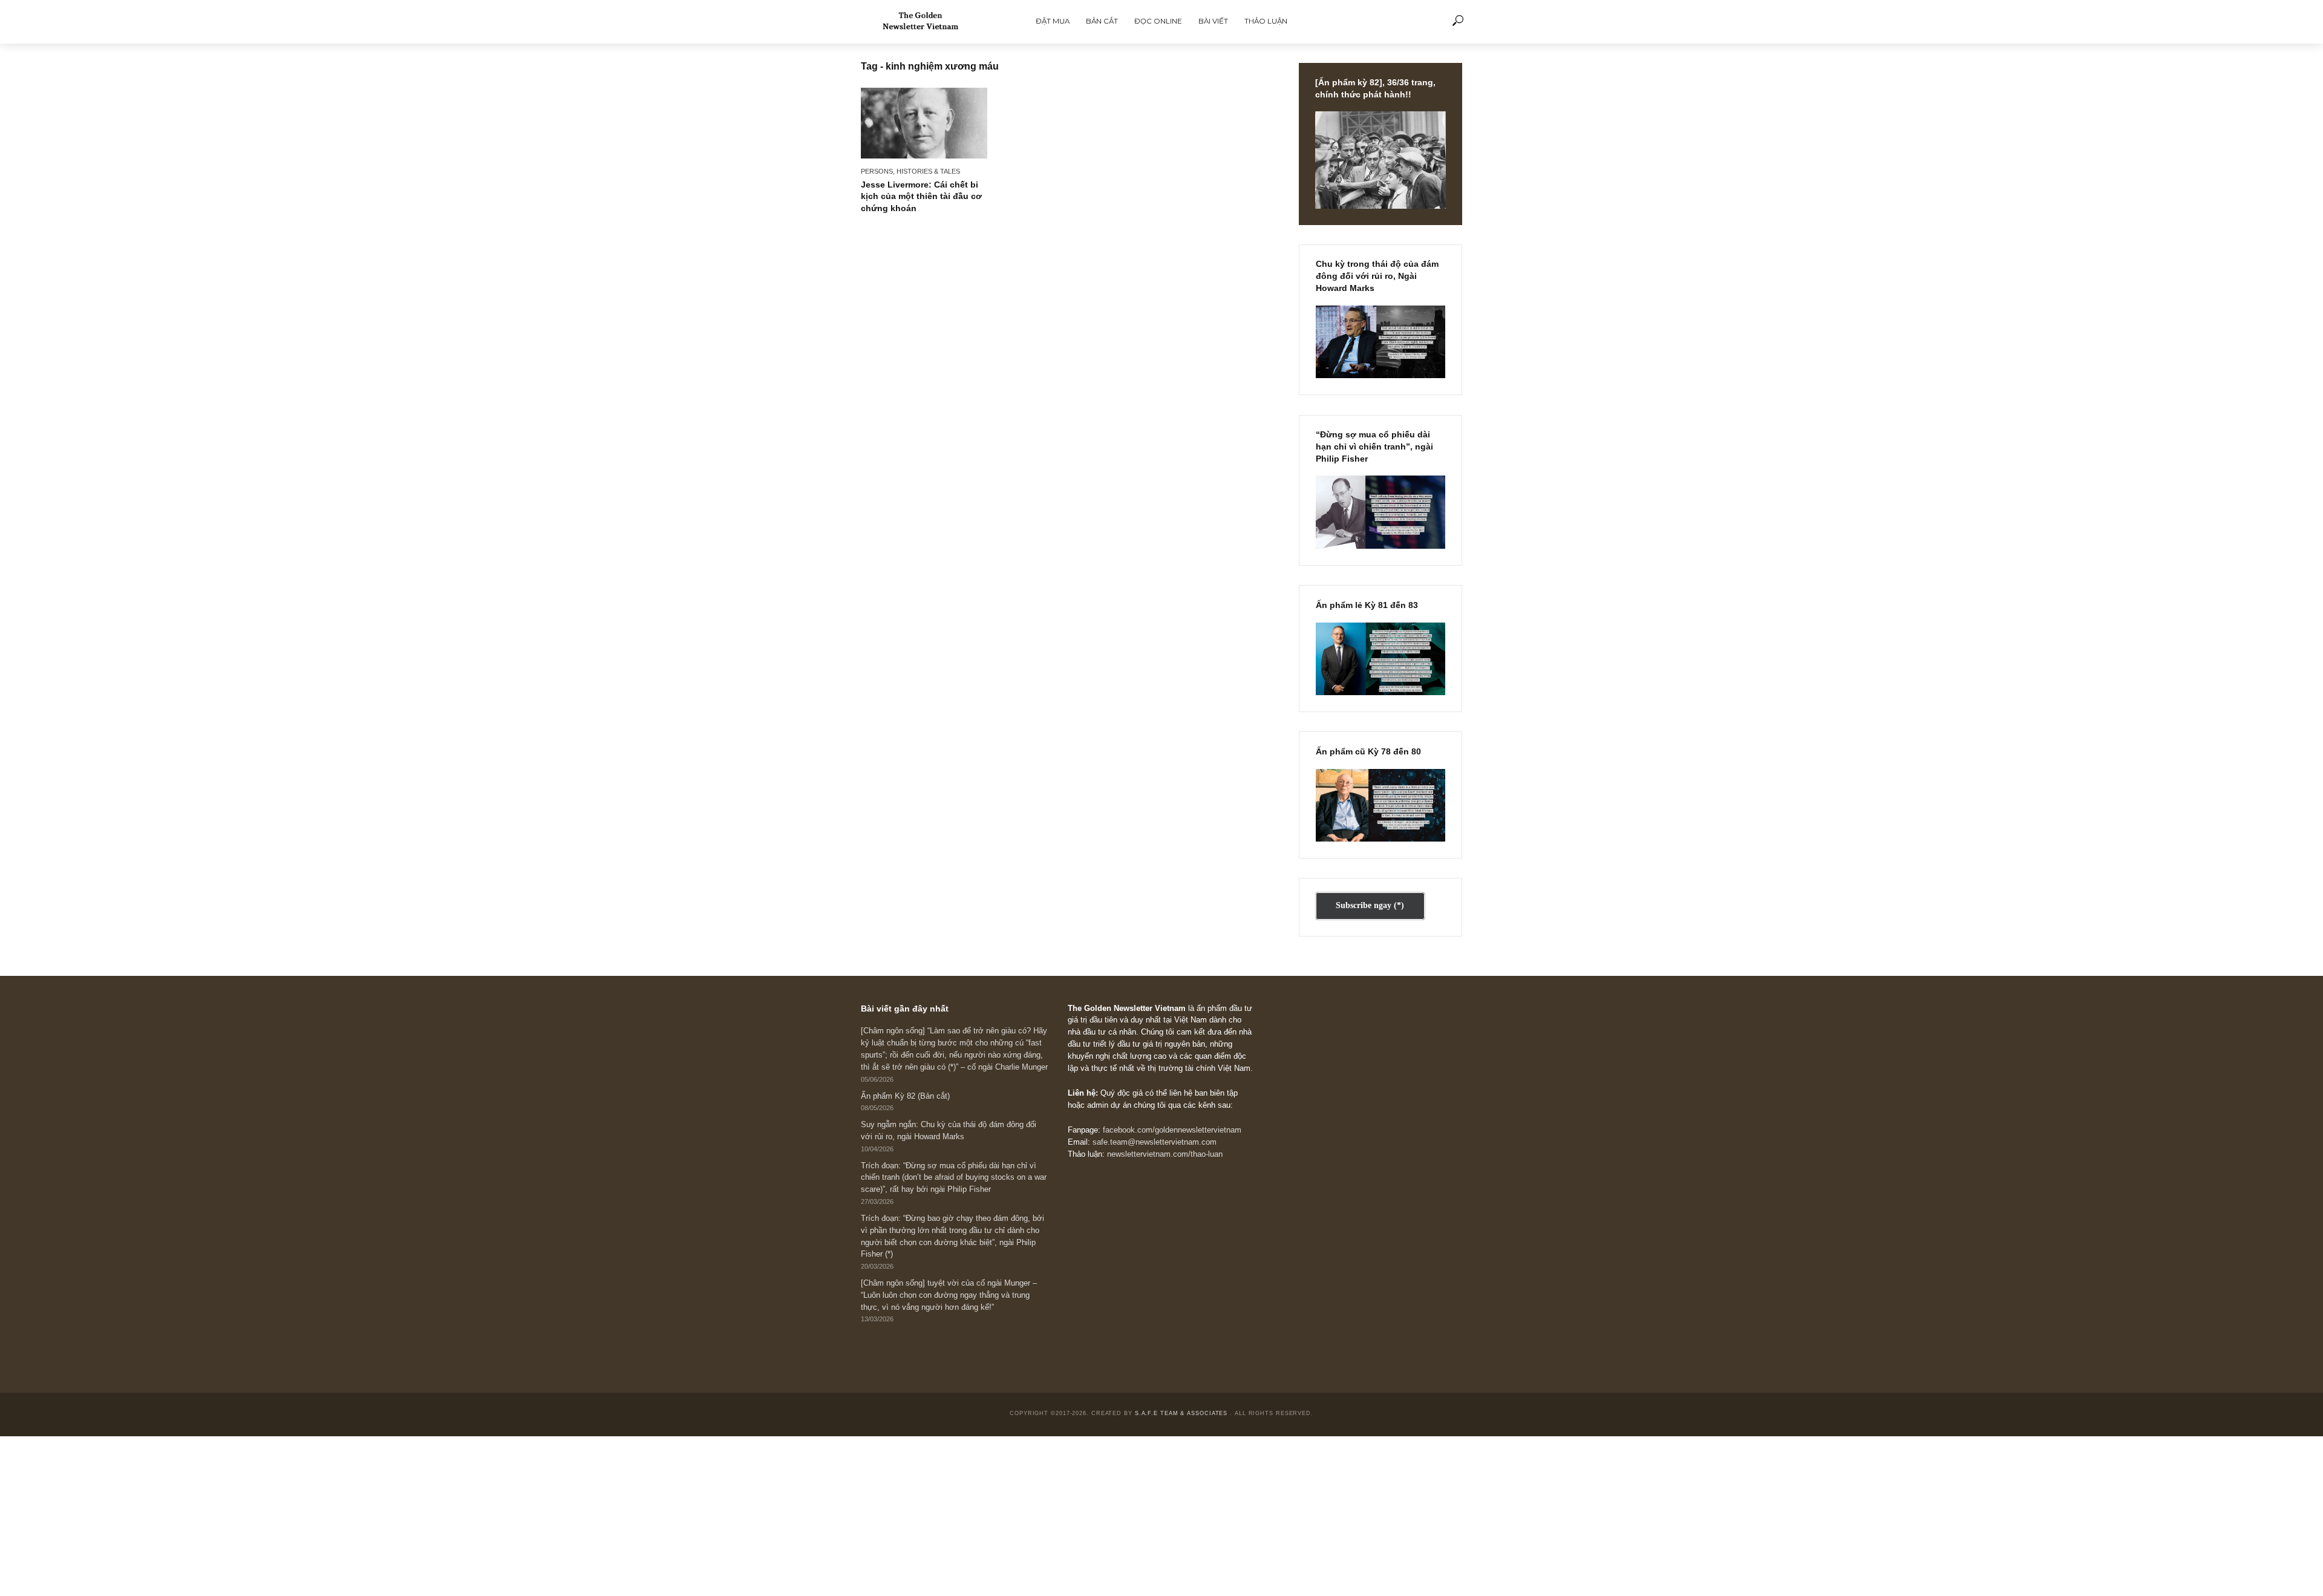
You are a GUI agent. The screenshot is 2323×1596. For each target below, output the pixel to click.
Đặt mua (1053, 21)
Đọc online (1158, 21)
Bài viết (1213, 21)
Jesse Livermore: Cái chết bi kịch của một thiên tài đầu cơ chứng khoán (921, 197)
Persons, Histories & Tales (910, 171)
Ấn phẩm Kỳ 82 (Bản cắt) (905, 1096)
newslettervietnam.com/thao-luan (1165, 1154)
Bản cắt (1102, 21)
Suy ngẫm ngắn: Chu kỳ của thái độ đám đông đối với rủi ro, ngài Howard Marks (949, 1131)
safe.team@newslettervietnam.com (1155, 1142)
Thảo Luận (1266, 21)
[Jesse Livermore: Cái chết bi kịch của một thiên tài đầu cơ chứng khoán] (924, 123)
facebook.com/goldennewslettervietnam (1172, 1130)
